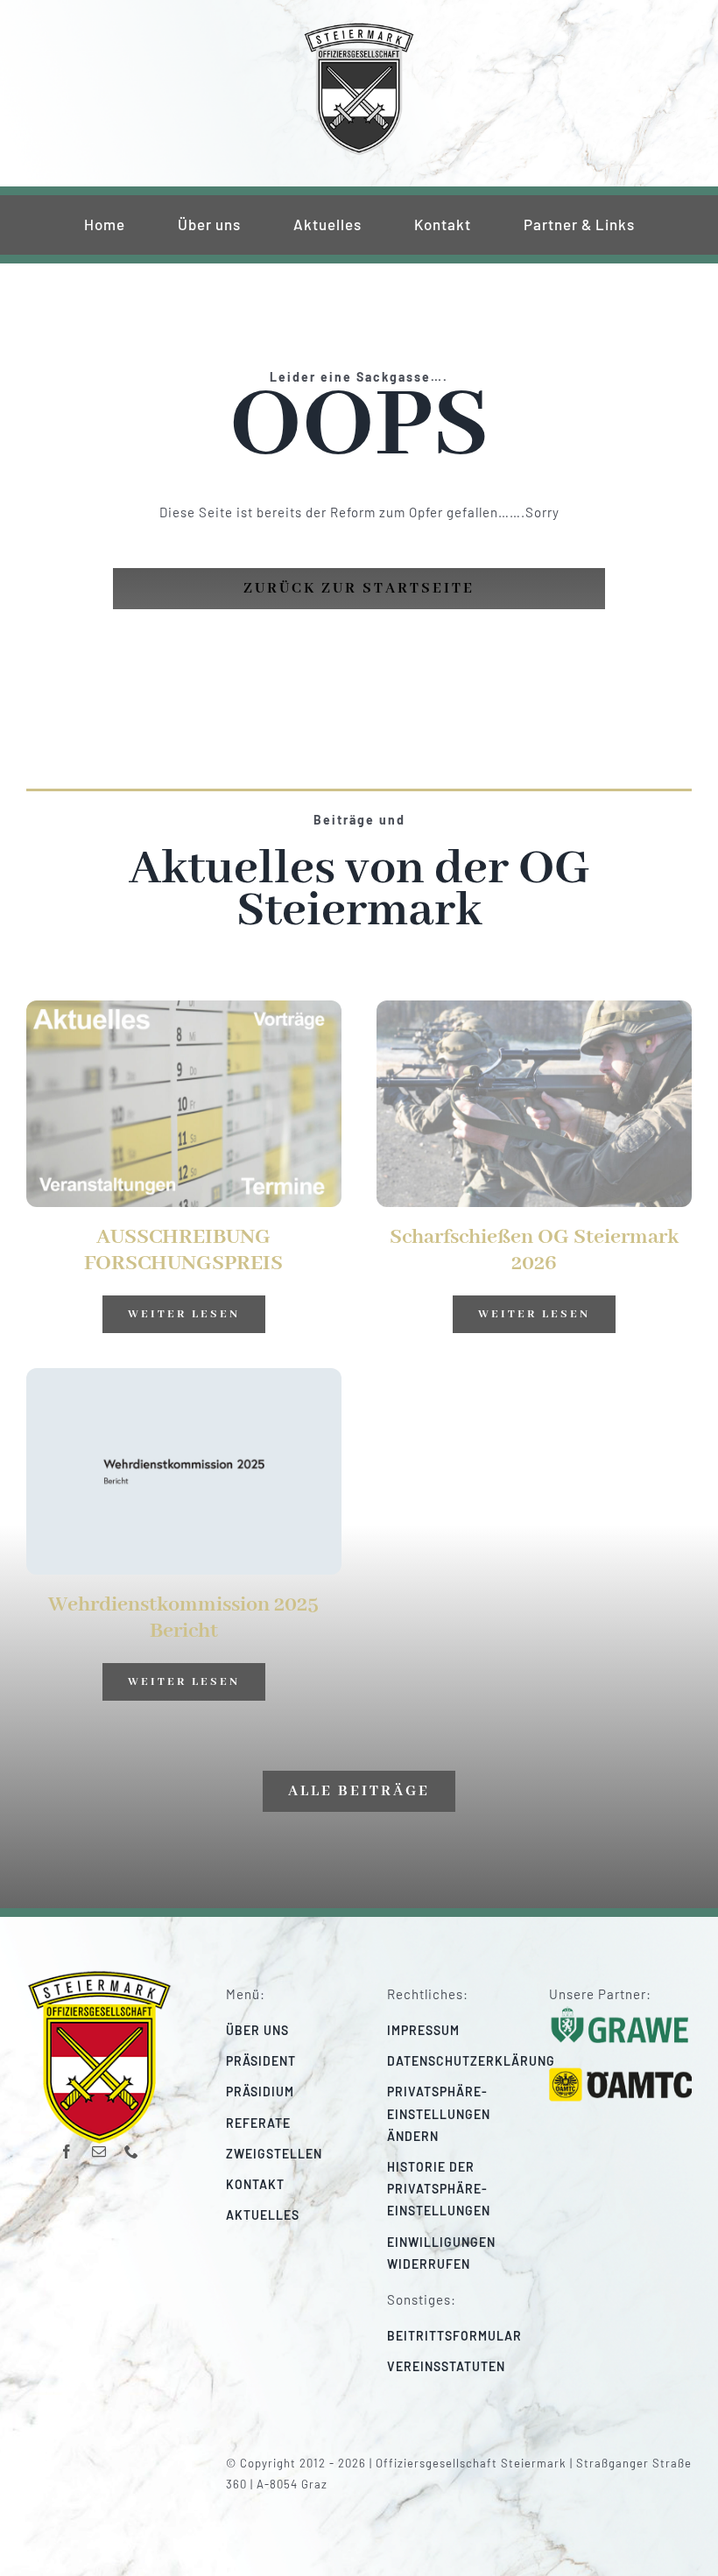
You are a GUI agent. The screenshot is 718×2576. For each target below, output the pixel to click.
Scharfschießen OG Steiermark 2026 (534, 1251)
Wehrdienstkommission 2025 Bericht (183, 1618)
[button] (458, 2114)
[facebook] (67, 2151)
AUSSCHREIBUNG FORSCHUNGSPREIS (183, 1251)
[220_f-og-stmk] (359, 28)
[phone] (132, 2151)
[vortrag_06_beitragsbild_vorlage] (184, 1007)
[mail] (99, 2151)
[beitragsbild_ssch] (534, 1007)
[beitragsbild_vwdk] (184, 1374)
